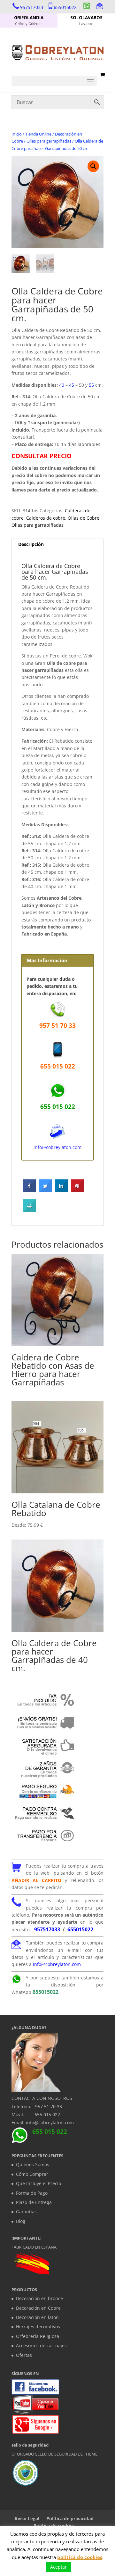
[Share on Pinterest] (77, 1190)
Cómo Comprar (32, 2174)
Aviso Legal (27, 2518)
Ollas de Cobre (84, 518)
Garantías (26, 2212)
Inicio (17, 134)
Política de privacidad (70, 2518)
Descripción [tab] (31, 544)
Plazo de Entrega (34, 2202)
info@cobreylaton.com (57, 1147)
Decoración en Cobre (38, 2308)
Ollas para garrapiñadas (49, 141)
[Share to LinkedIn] (61, 1190)
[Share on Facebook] (29, 1190)
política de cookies (80, 2557)
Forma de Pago (32, 2193)
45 (72, 385)
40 (62, 385)
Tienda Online (38, 134)
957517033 (32, 7)
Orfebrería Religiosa (38, 2336)
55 (91, 385)
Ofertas (24, 2355)
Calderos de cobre (46, 518)
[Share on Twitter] (45, 1190)
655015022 (65, 7)
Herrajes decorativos (38, 2327)
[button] (93, 166)
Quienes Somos (33, 2164)
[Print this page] (29, 1210)
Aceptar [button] (58, 2567)
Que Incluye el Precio (38, 2183)
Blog (21, 2221)
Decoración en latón (37, 2317)
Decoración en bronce (39, 2298)
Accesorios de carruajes (41, 2345)
